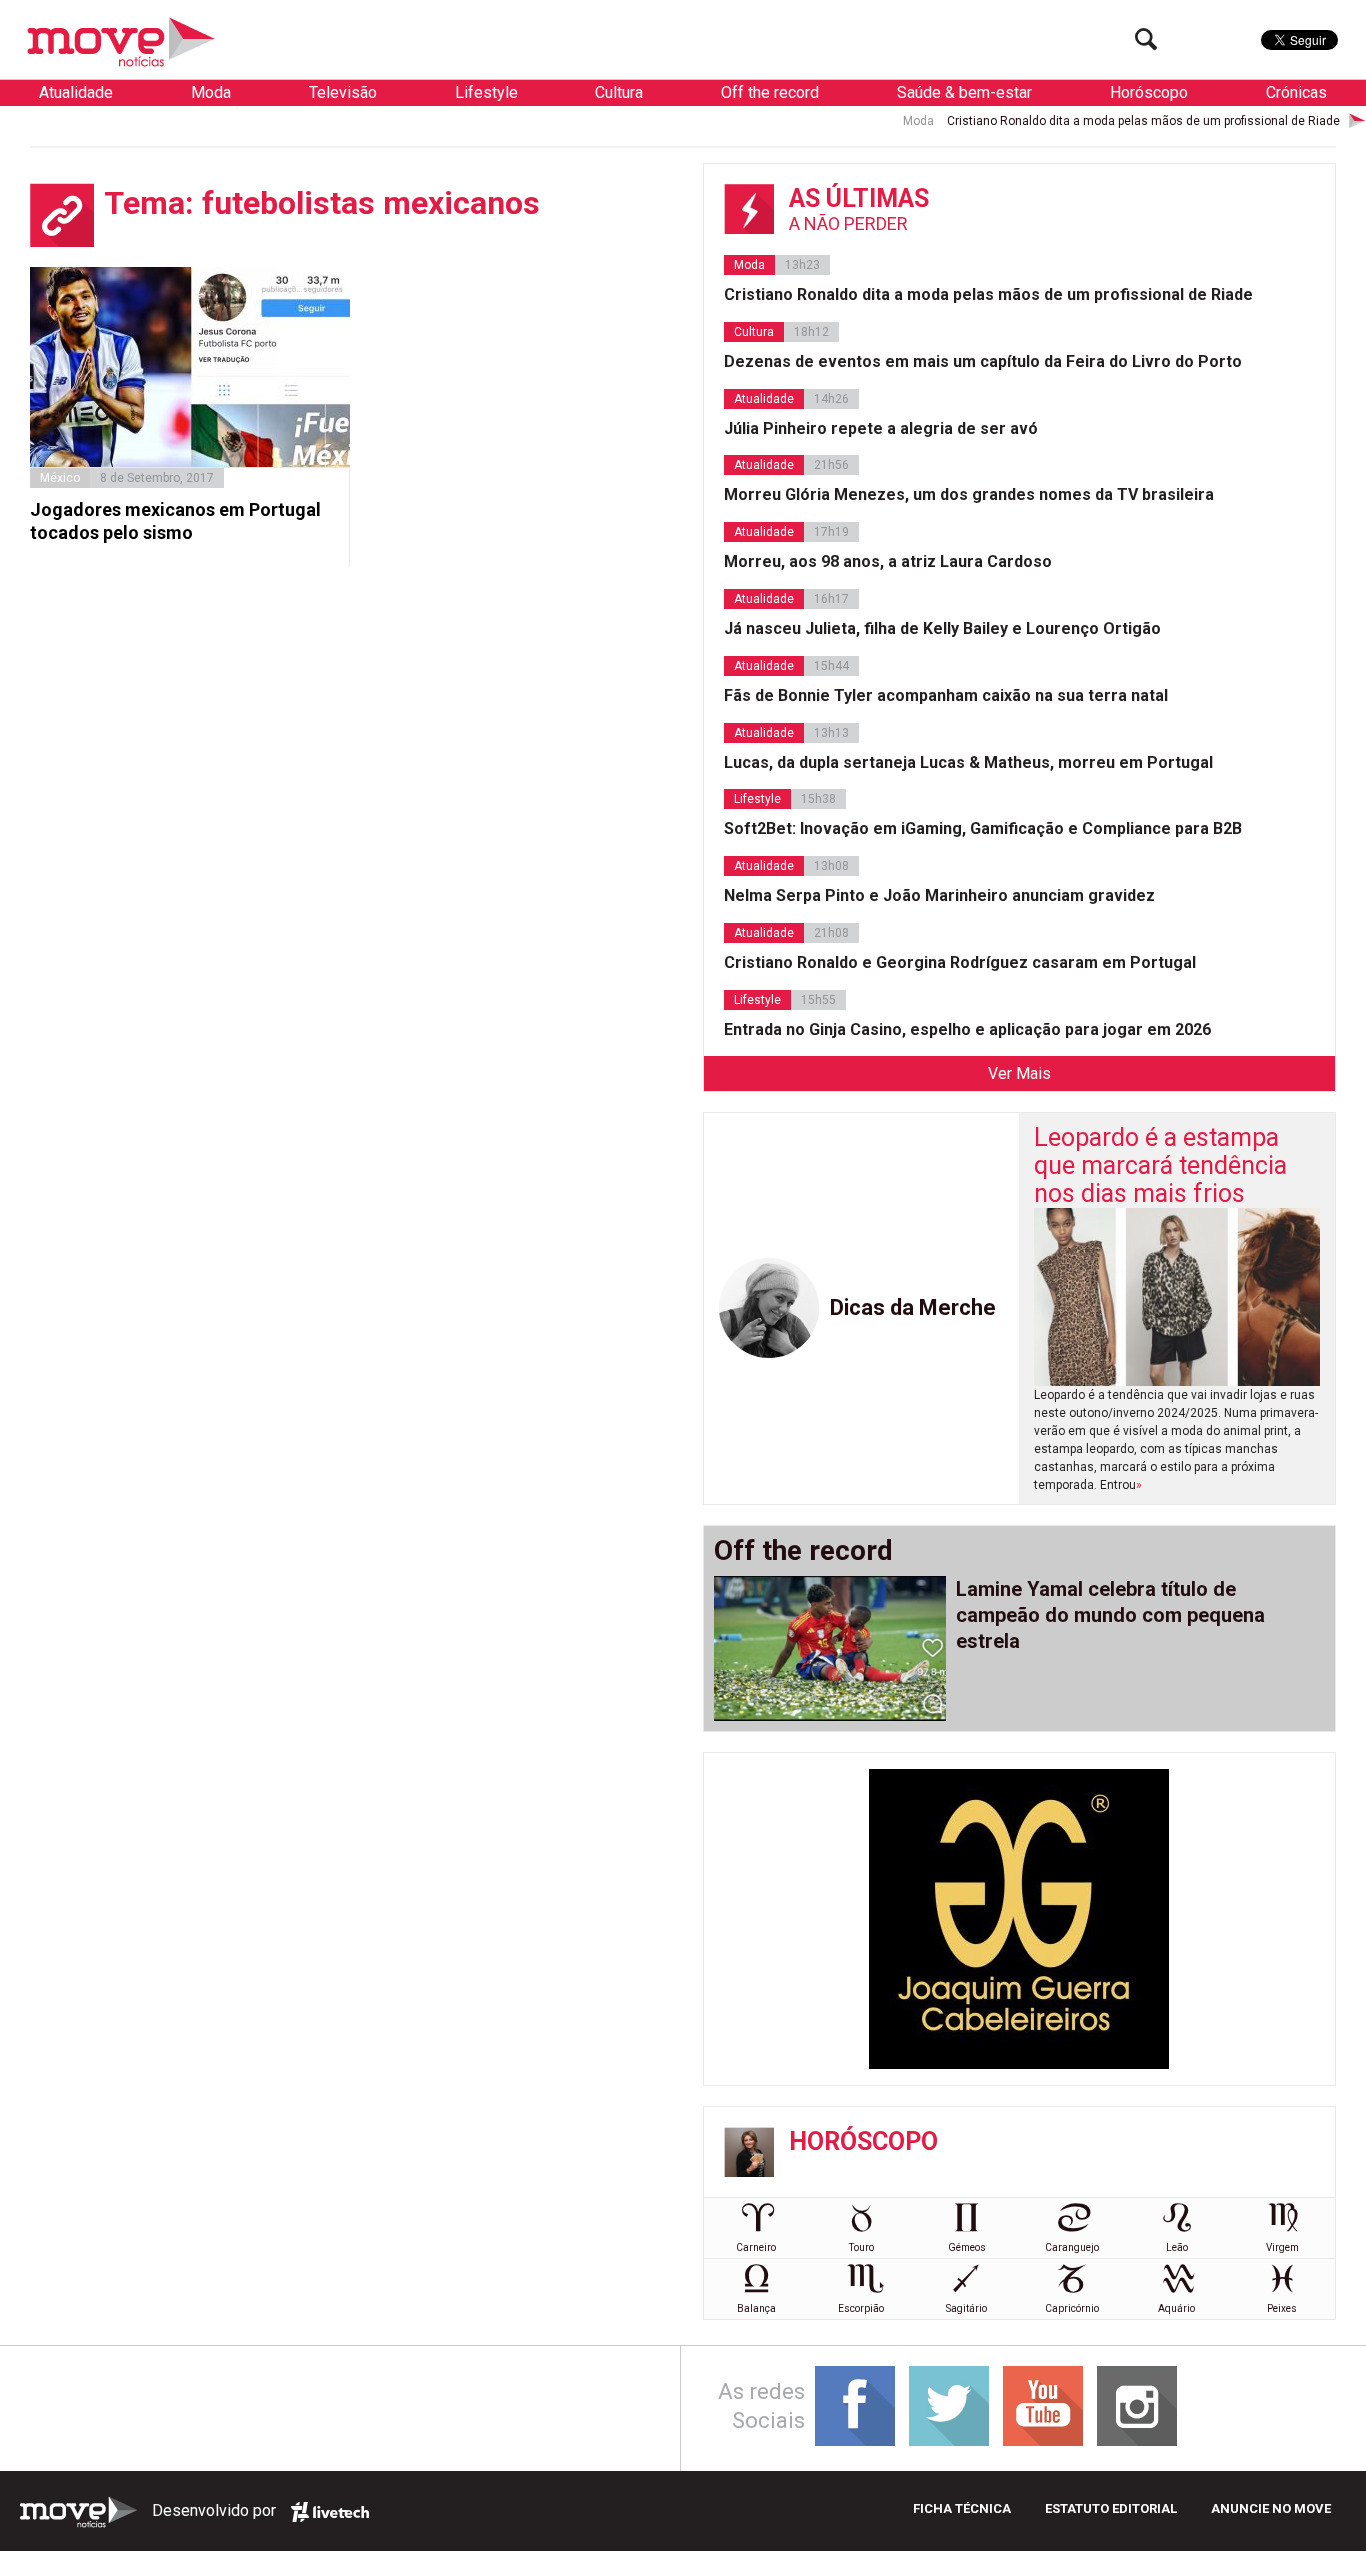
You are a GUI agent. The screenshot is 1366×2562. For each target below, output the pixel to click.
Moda (211, 92)
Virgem (1282, 2247)
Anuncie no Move (1271, 2508)
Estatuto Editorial (1111, 2508)
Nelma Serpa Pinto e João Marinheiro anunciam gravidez (939, 895)
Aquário (1176, 2308)
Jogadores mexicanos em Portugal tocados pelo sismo (175, 521)
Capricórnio (1072, 2308)
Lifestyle (486, 92)
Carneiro (756, 2247)
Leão (1177, 2247)
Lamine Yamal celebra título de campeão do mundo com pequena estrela (1110, 1615)
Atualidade (76, 92)
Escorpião (861, 2308)
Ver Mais (1019, 1073)
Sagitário (966, 2308)
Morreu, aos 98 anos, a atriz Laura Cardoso (888, 561)
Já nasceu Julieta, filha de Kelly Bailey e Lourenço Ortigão (942, 628)
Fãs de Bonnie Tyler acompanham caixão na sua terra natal (946, 695)
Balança (756, 2308)
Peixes (1282, 2308)
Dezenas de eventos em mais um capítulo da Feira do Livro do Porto (983, 361)
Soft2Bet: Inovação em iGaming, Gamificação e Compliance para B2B (983, 828)
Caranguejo (1072, 2247)
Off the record (770, 92)
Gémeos (967, 2247)
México (60, 478)
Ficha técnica (962, 2508)
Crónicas (1296, 92)
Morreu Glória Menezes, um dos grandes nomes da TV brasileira (969, 494)
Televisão (343, 92)
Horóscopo (1149, 92)
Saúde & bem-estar (964, 92)
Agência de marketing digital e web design (330, 2512)
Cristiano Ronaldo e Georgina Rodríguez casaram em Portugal (960, 962)
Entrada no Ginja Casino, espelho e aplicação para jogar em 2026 (967, 1029)
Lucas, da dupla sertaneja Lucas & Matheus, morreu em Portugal (968, 762)
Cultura (619, 92)
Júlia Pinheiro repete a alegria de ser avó (881, 428)
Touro (861, 2247)
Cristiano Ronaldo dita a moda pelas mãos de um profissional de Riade (1086, 121)
